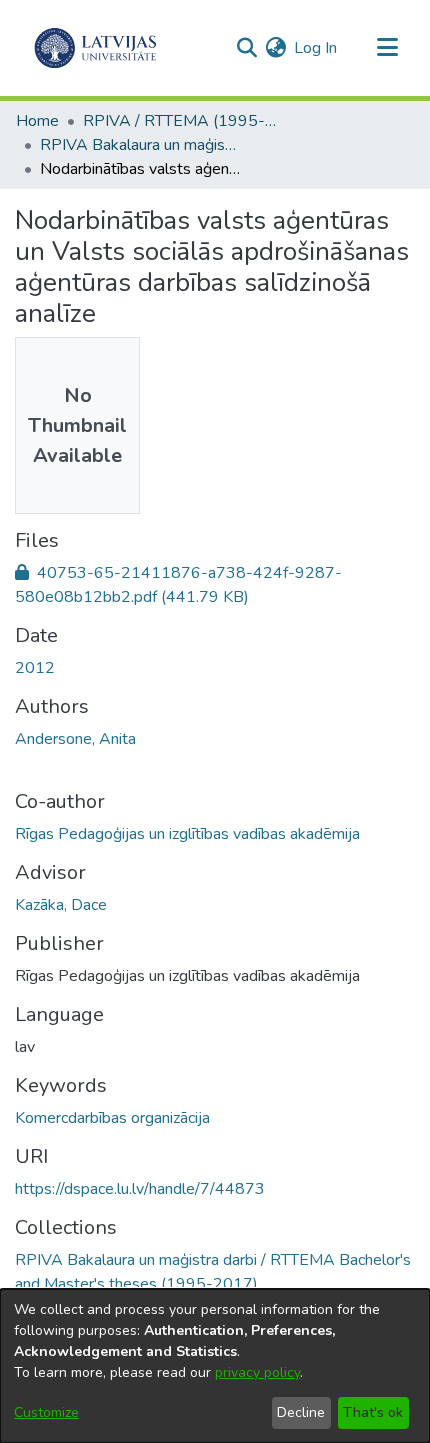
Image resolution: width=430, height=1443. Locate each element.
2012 (35, 668)
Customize (46, 1412)
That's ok (373, 1412)
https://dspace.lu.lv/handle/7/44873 (140, 1189)
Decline (301, 1412)
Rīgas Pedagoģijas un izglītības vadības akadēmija (187, 834)
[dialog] (215, 1366)
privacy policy (257, 1372)
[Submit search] (246, 48)
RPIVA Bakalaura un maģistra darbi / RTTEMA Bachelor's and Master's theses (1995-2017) (140, 145)
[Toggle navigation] (387, 48)
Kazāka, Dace (61, 905)
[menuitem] (275, 48)
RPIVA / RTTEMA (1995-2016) (183, 121)
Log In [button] (316, 48)
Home (37, 121)
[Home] (95, 48)
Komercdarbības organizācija (112, 1118)
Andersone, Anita (75, 739)
